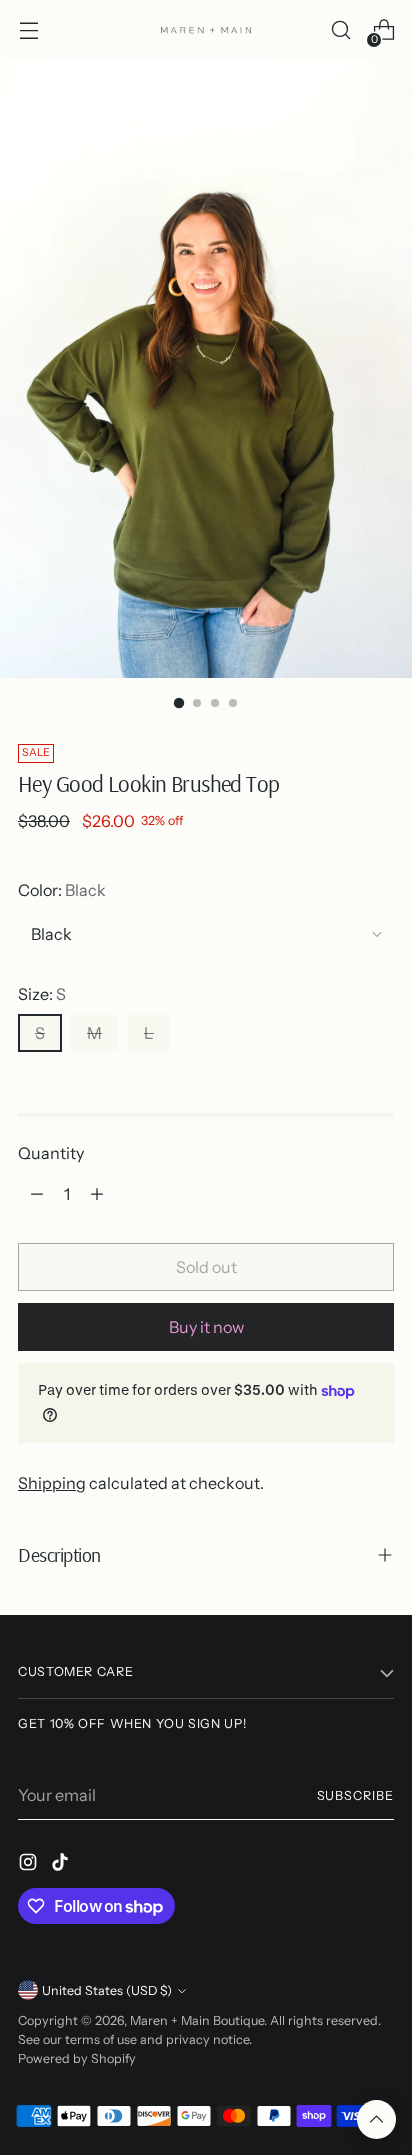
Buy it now (206, 1327)
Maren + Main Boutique (197, 2020)
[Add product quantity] (97, 1194)
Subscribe (356, 1795)
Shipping (52, 1483)
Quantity (51, 1153)
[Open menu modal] (28, 30)
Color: (62, 890)
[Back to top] (376, 2119)
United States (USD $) (107, 1990)
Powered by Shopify (77, 2058)
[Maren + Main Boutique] (206, 30)
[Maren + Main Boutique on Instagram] (30, 1865)
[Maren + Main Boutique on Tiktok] (62, 1865)
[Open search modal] (340, 30)
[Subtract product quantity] (37, 1194)
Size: (42, 994)
